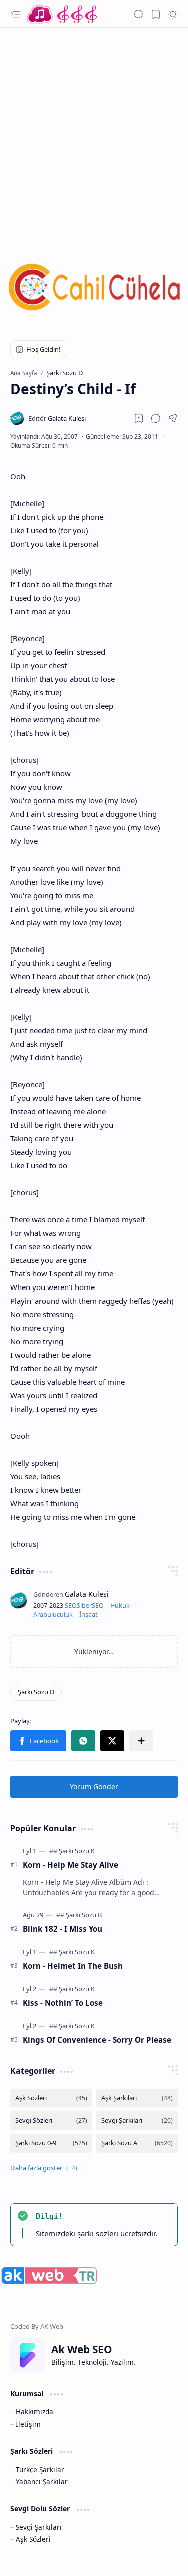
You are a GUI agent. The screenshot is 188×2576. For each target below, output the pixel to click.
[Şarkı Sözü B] (84, 1915)
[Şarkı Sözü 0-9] (51, 2143)
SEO (71, 1606)
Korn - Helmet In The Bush (73, 1966)
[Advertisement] (94, 131)
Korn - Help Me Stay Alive (70, 1865)
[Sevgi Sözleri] (51, 2121)
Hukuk (120, 1606)
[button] (15, 14)
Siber (84, 1606)
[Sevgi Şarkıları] (137, 2121)
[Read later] (139, 418)
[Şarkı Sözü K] (77, 1851)
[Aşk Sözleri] (51, 2098)
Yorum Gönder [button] (94, 1786)
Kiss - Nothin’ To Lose (63, 2003)
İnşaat (88, 1615)
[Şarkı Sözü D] (36, 1692)
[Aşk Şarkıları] (137, 2098)
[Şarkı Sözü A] (137, 2143)
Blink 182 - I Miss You (62, 1929)
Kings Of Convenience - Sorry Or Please (97, 2040)
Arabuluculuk (53, 1615)
